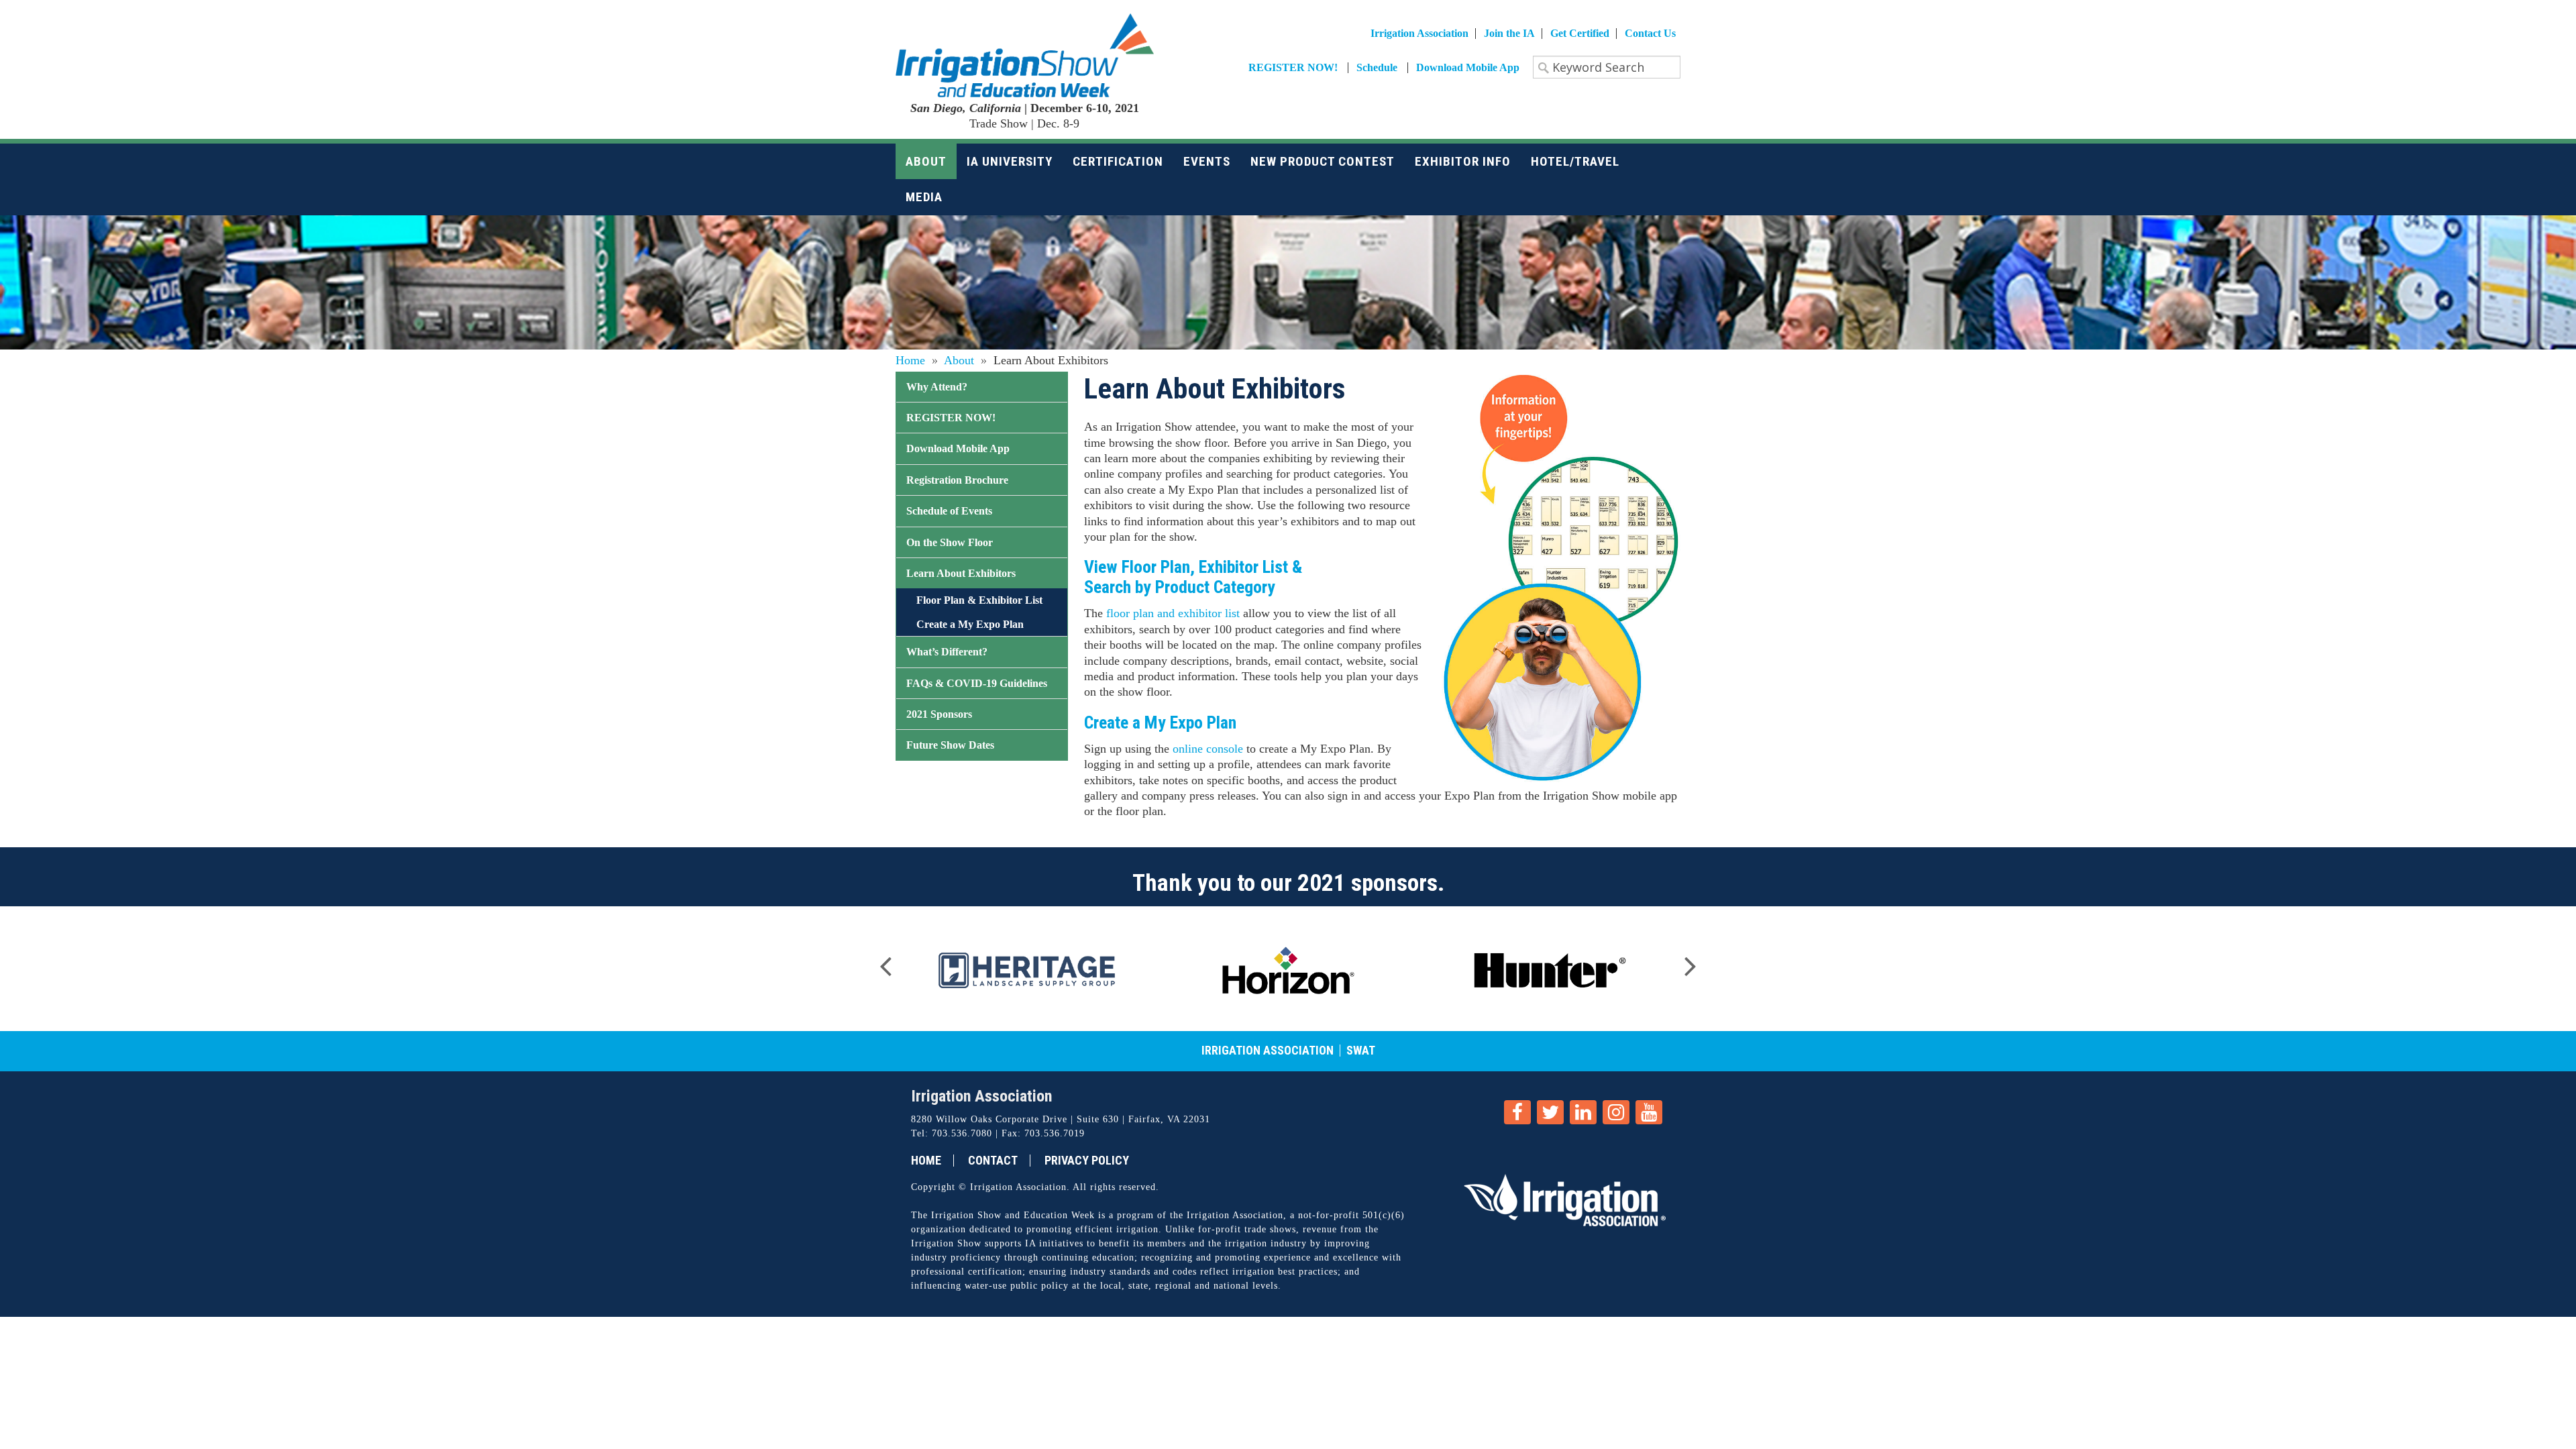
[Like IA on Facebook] (1517, 1112)
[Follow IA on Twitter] (1550, 1112)
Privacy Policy (1087, 1161)
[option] (1026, 969)
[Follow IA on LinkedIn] (1583, 1112)
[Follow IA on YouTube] (1649, 1112)
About (959, 360)
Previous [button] (885, 962)
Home (910, 360)
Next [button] (1690, 962)
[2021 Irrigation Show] (1025, 54)
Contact (993, 1161)
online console (1208, 749)
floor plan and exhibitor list (1173, 613)
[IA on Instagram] (1616, 1112)
